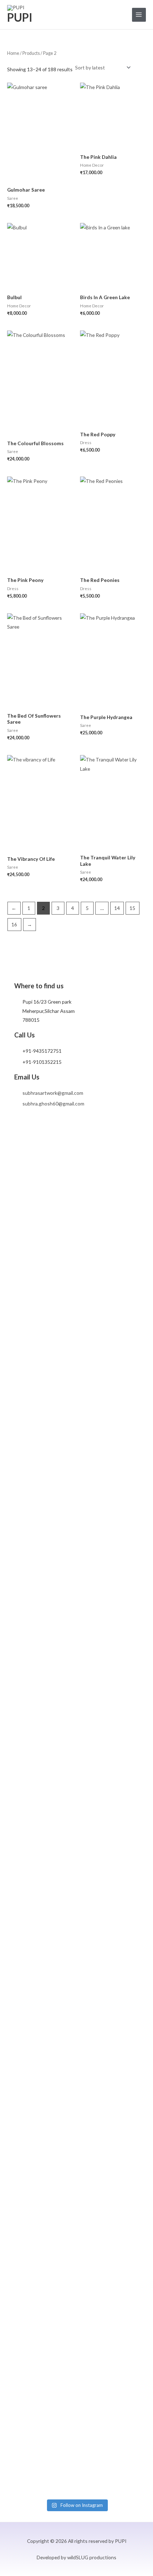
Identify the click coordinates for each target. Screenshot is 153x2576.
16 (14, 924)
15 (132, 908)
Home (13, 53)
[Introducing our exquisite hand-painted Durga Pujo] (130, 1842)
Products (31, 53)
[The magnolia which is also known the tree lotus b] (94, 2154)
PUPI (20, 17)
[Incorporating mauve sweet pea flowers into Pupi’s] (23, 1469)
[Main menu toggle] (139, 15)
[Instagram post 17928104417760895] (59, 1828)
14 (117, 908)
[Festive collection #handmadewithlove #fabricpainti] (94, 1168)
